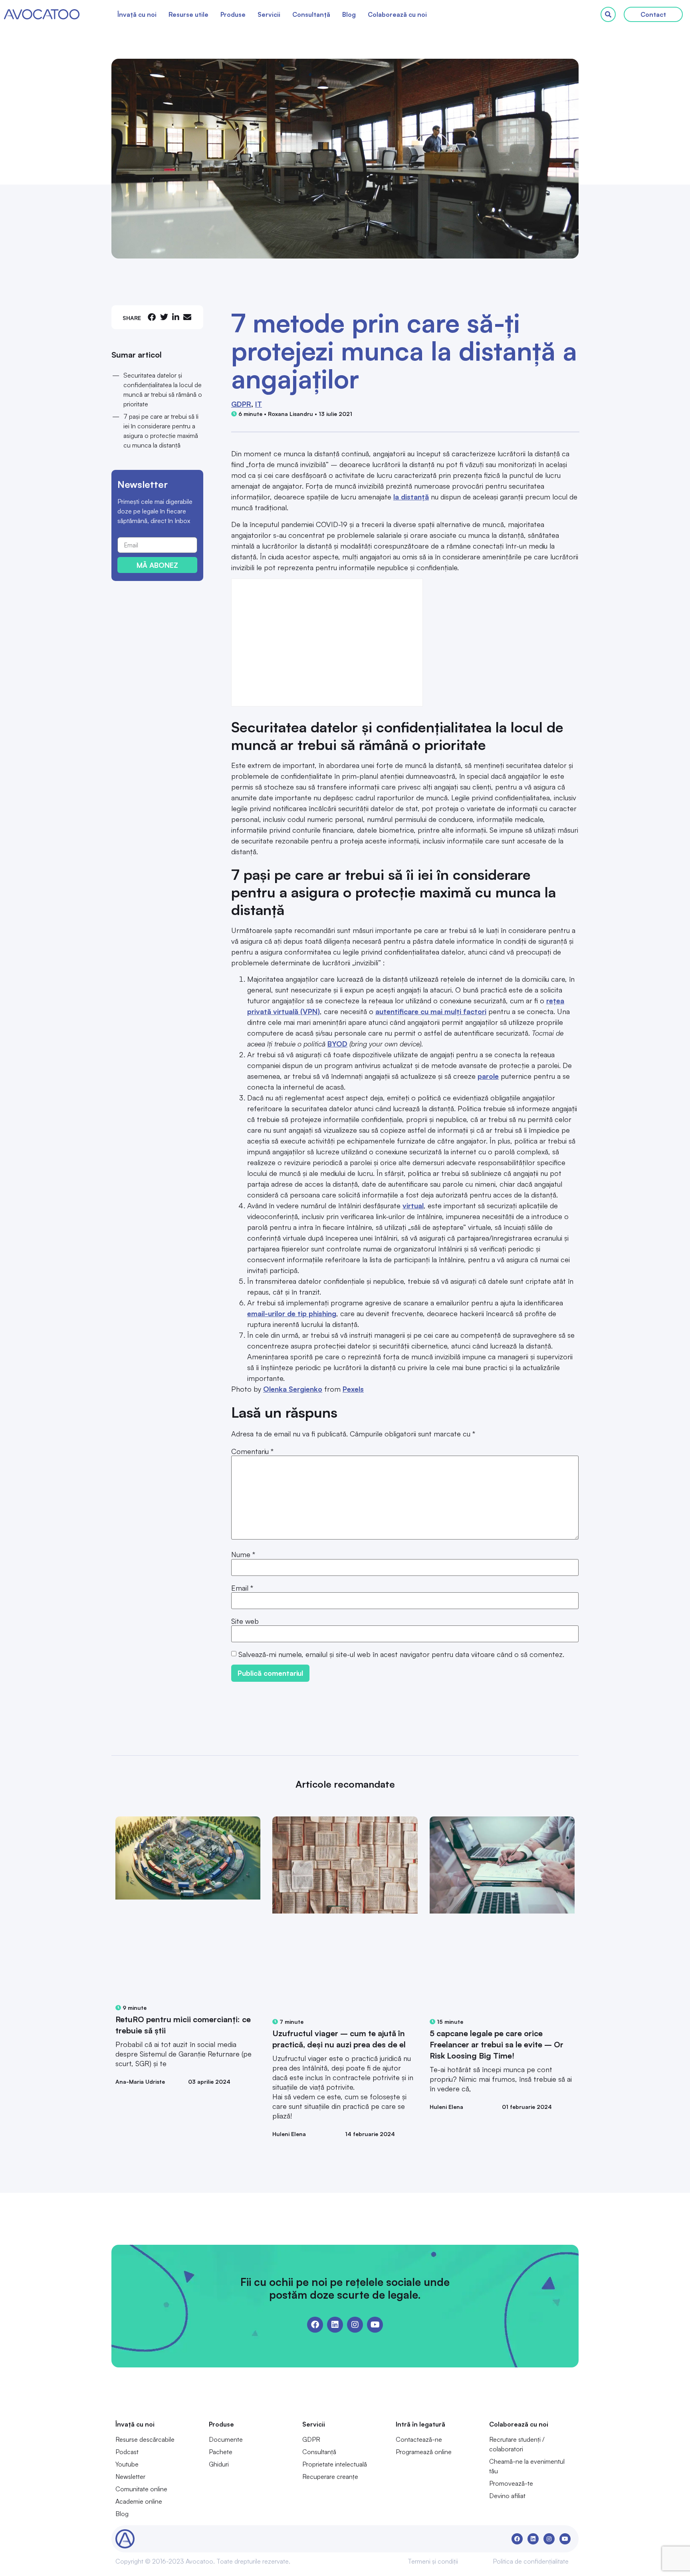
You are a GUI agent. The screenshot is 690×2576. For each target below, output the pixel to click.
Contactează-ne (419, 2439)
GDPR (241, 404)
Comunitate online (141, 2489)
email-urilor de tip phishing (292, 1313)
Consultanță (311, 14)
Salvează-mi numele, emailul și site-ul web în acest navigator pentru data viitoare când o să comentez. (401, 1654)
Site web (245, 1621)
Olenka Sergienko (293, 1389)
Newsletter (130, 2477)
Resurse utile (188, 14)
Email (242, 1588)
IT (259, 404)
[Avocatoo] (42, 14)
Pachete (221, 2452)
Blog (349, 14)
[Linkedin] (335, 2325)
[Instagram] (355, 2325)
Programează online (424, 2452)
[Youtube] (375, 2325)
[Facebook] (315, 2325)
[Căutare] (608, 14)
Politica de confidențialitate (531, 2561)
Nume (243, 1554)
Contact (653, 14)
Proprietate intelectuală (335, 2464)
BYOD (337, 1044)
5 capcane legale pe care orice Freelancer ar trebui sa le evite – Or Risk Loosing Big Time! (497, 2044)
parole (488, 1076)
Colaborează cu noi (397, 14)
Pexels (353, 1389)
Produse (233, 14)
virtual (413, 1205)
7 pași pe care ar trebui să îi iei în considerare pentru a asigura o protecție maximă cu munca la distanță (161, 431)
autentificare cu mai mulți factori (431, 1011)
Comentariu (252, 1451)
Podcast (127, 2452)
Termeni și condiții (433, 2561)
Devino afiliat (507, 2496)
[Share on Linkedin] (176, 317)
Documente (226, 2439)
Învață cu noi (137, 14)
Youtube (127, 2464)
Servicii (269, 14)
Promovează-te (511, 2483)
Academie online (139, 2501)
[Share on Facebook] (152, 317)
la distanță (411, 497)
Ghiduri (219, 2464)
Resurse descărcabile (145, 2439)
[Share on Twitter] (164, 317)
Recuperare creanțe (330, 2477)
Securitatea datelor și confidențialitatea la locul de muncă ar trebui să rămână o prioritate (163, 390)
